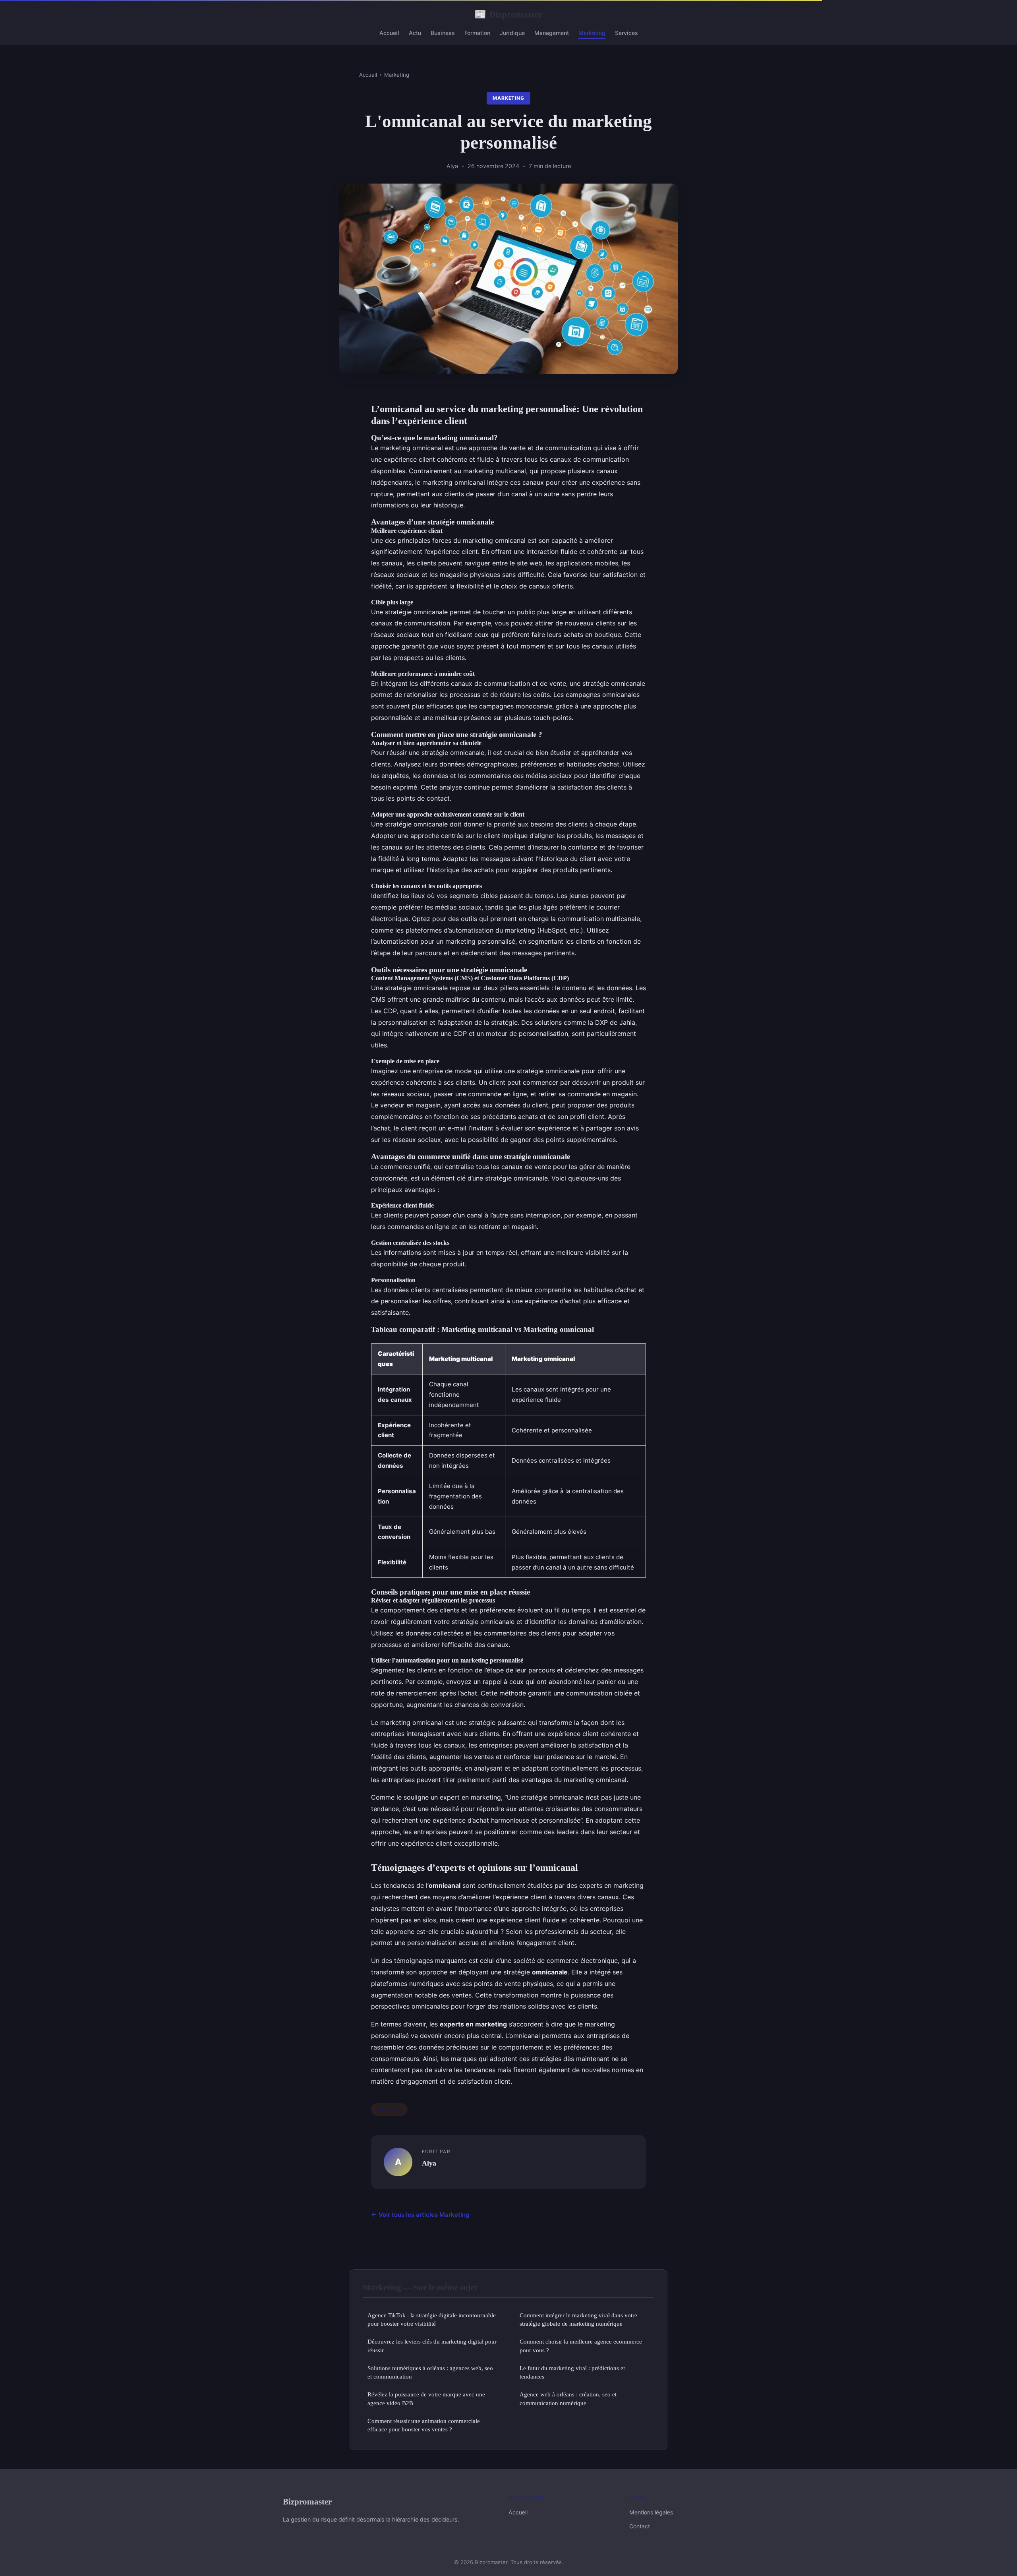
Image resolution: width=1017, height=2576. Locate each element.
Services (626, 33)
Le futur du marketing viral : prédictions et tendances (572, 2372)
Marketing (592, 33)
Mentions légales (651, 2512)
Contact (640, 2526)
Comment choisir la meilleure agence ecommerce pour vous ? (581, 2346)
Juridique (512, 33)
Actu (415, 33)
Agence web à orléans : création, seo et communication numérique (568, 2398)
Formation (477, 33)
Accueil (389, 33)
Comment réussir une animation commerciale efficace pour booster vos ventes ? (424, 2425)
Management (552, 33)
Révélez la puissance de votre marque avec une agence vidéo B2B (426, 2398)
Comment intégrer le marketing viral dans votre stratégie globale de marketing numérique (578, 2319)
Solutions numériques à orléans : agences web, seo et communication (430, 2372)
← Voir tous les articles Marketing (420, 2215)
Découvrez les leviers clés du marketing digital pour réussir (432, 2346)
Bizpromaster (508, 14)
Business (443, 33)
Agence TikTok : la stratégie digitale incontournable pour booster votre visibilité (432, 2319)
